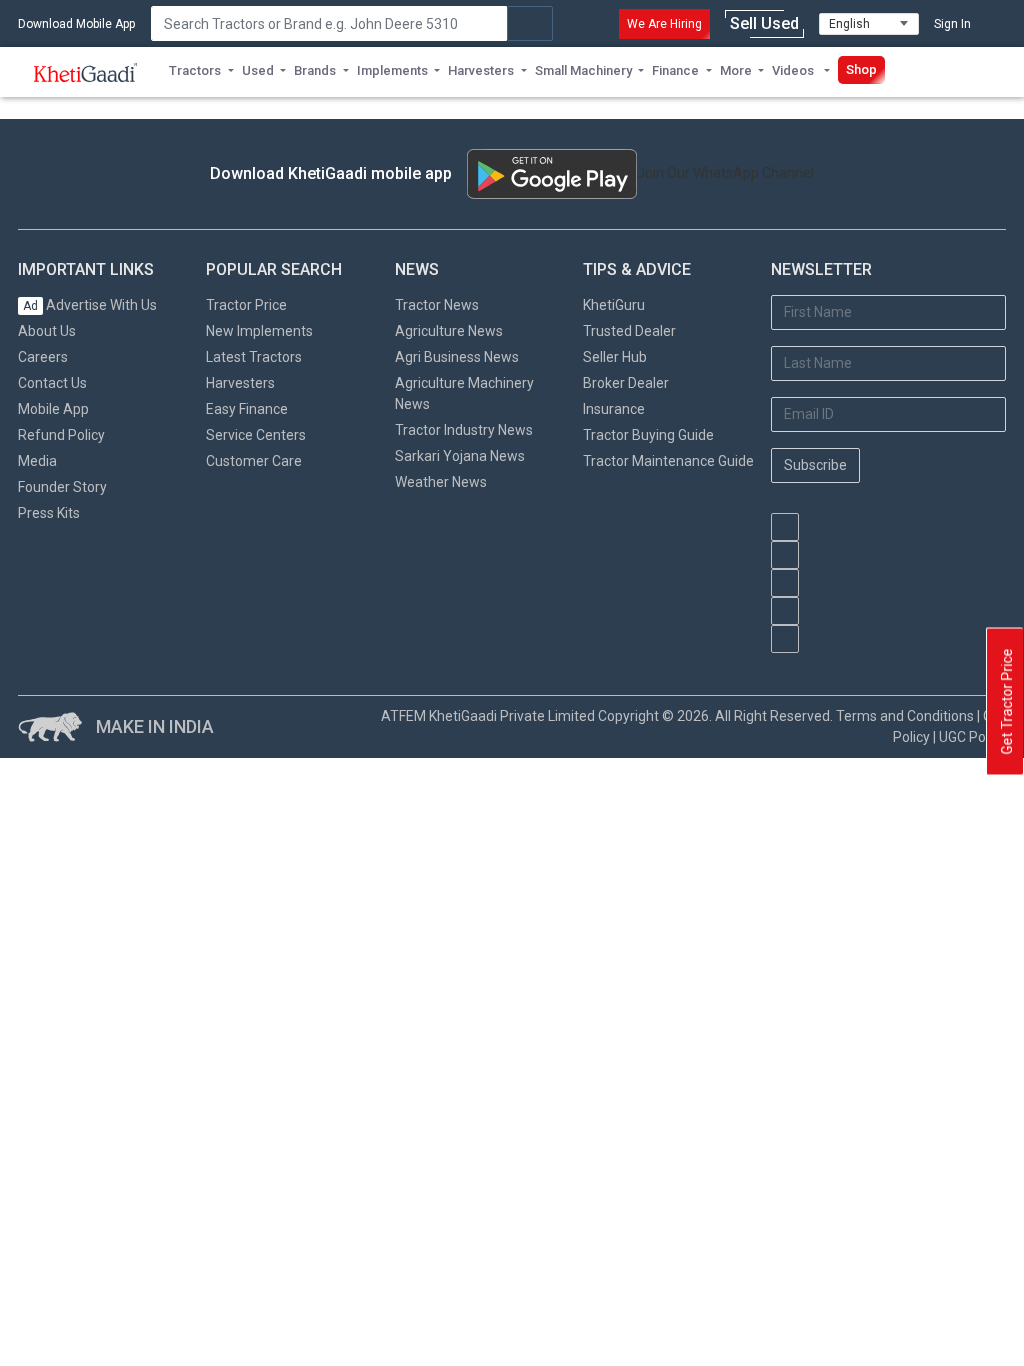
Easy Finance (247, 409)
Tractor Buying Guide (648, 435)
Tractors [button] (195, 70)
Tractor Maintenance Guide (668, 461)
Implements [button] (392, 70)
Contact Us (52, 383)
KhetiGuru (614, 305)
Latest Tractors (254, 357)
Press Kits (49, 513)
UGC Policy (972, 737)
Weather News (441, 482)
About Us (47, 331)
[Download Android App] (552, 174)
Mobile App (53, 409)
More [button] (736, 70)
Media (37, 461)
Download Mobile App (76, 24)
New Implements (259, 331)
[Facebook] (785, 555)
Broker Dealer (626, 383)
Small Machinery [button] (583, 70)
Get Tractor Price (1007, 702)
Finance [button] (675, 70)
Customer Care (254, 461)
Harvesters (240, 383)
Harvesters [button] (481, 70)
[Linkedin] (785, 639)
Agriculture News (449, 331)
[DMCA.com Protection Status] (871, 663)
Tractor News (437, 305)
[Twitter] (785, 611)
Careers (43, 357)
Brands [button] (315, 70)
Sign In (952, 24)
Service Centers (256, 435)
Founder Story (62, 487)
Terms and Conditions (905, 716)
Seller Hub (615, 357)
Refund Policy (61, 435)
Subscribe (815, 465)
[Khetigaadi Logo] (86, 72)
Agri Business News (457, 357)
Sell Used (764, 23)
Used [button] (258, 70)
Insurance (614, 409)
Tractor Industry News (464, 430)
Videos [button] (794, 70)
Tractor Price (246, 305)
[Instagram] (785, 583)
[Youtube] (785, 527)
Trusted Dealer (629, 331)
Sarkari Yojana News (460, 456)
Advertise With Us (90, 305)
